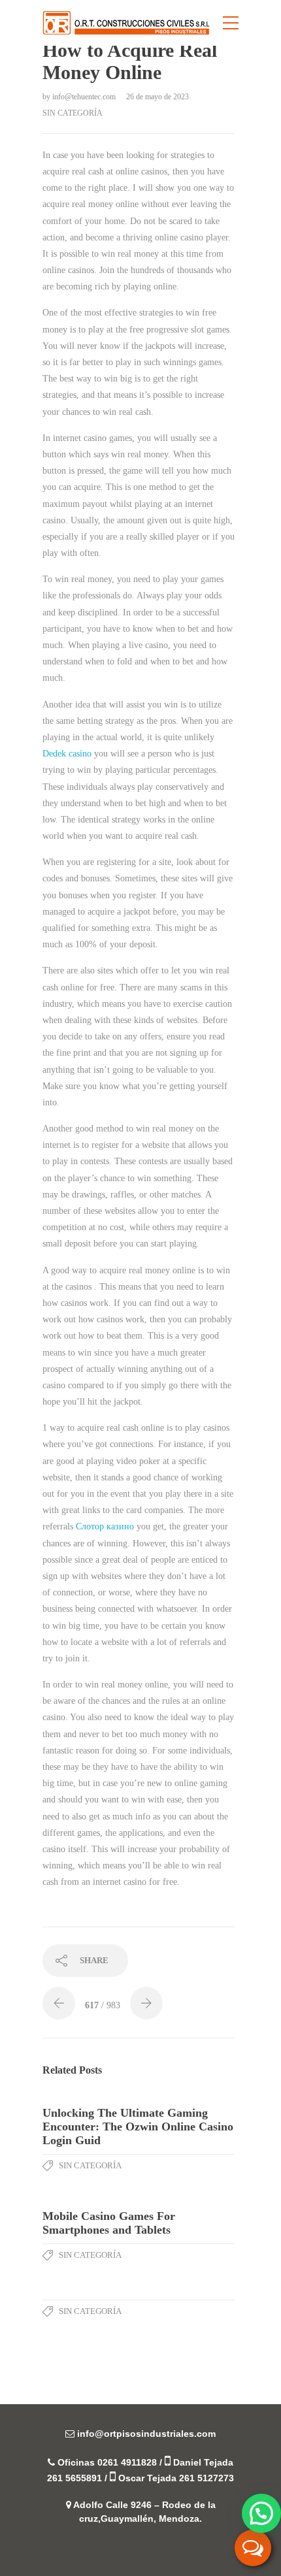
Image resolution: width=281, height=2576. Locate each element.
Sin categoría (73, 113)
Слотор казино (105, 1526)
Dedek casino (67, 754)
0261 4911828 (127, 2462)
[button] (261, 2513)
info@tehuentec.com (85, 97)
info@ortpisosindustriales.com (146, 2434)
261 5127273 (207, 2478)
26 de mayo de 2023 (157, 97)
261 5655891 (74, 2478)
